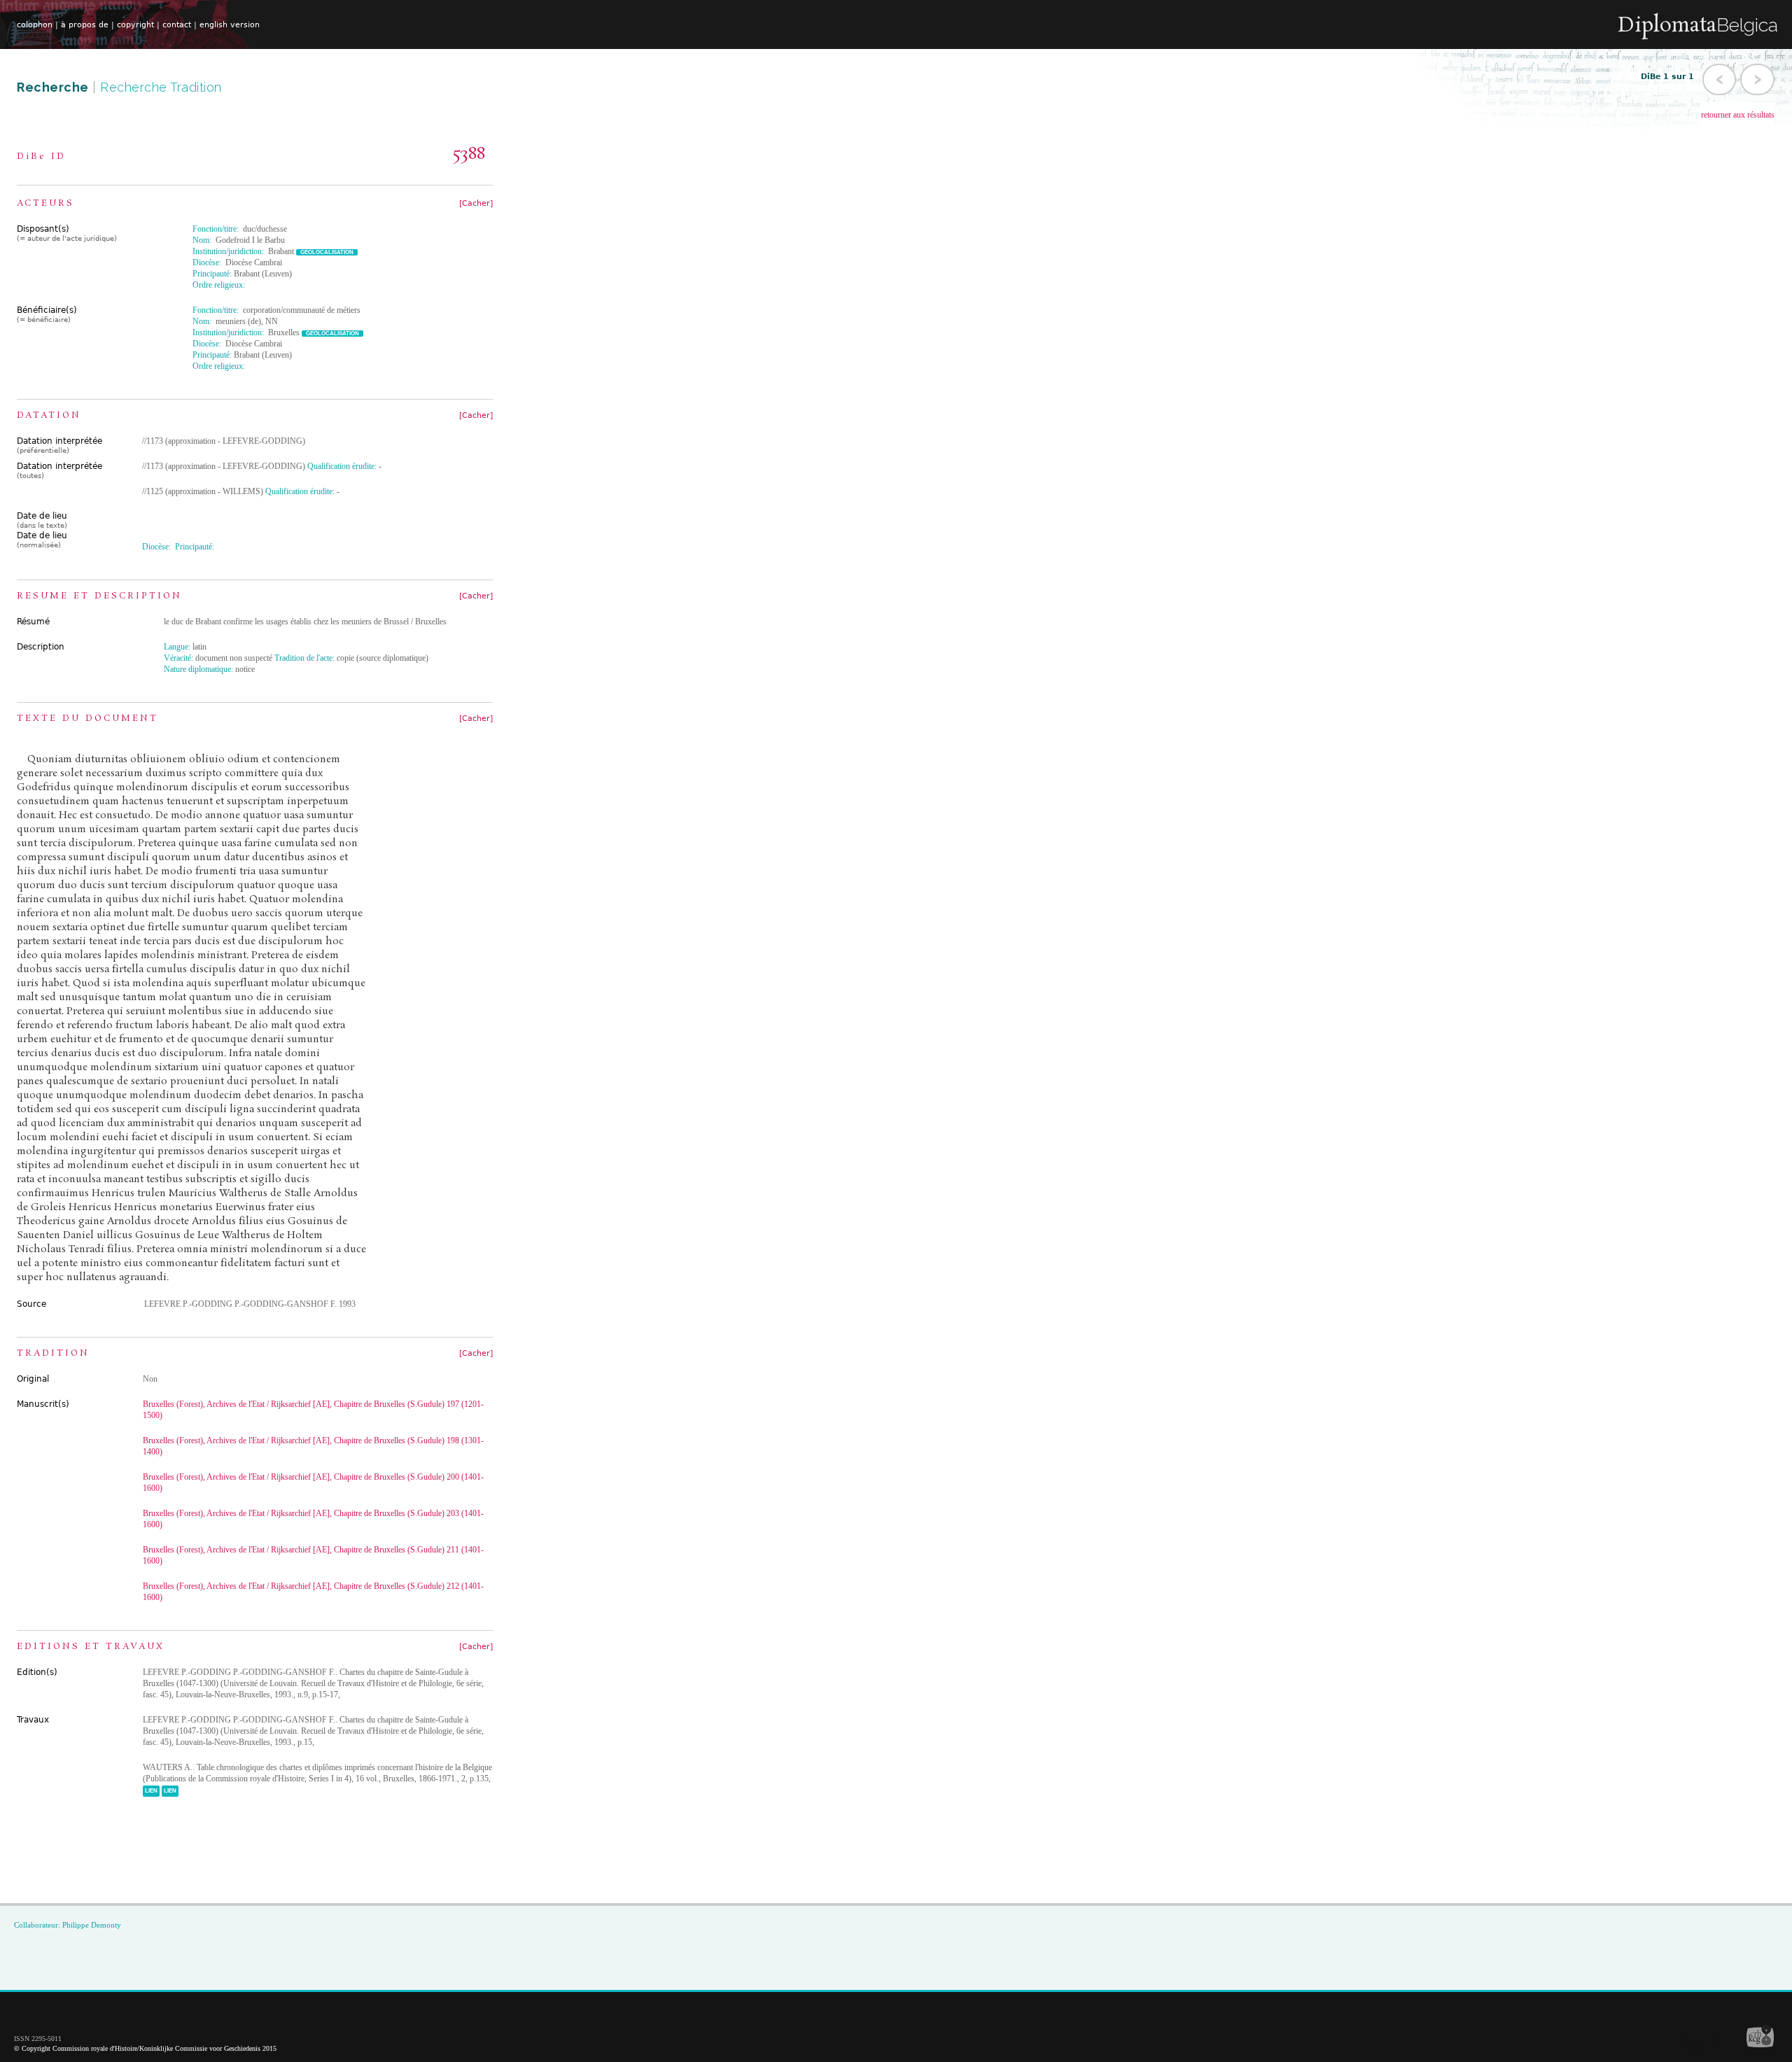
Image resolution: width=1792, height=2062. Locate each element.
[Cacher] (476, 203)
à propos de (85, 25)
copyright (135, 25)
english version (230, 25)
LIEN (151, 1791)
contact (177, 25)
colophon (35, 25)
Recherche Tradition (161, 87)
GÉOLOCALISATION (327, 252)
